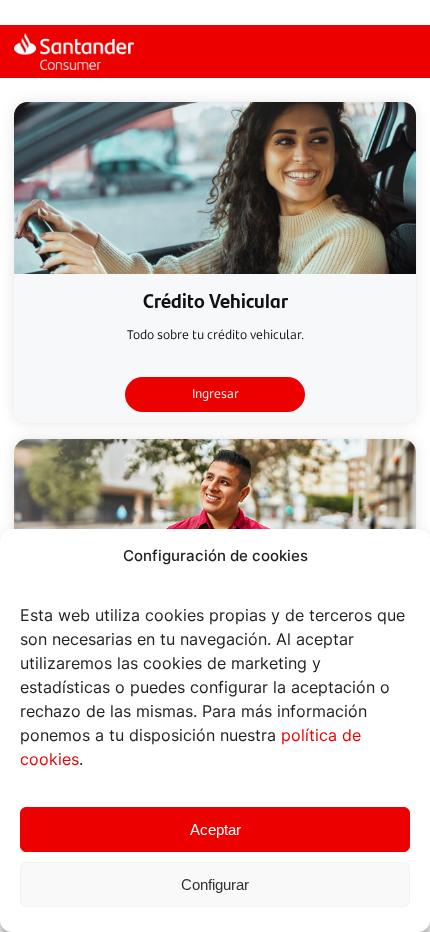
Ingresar (215, 393)
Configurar (215, 884)
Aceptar (215, 829)
